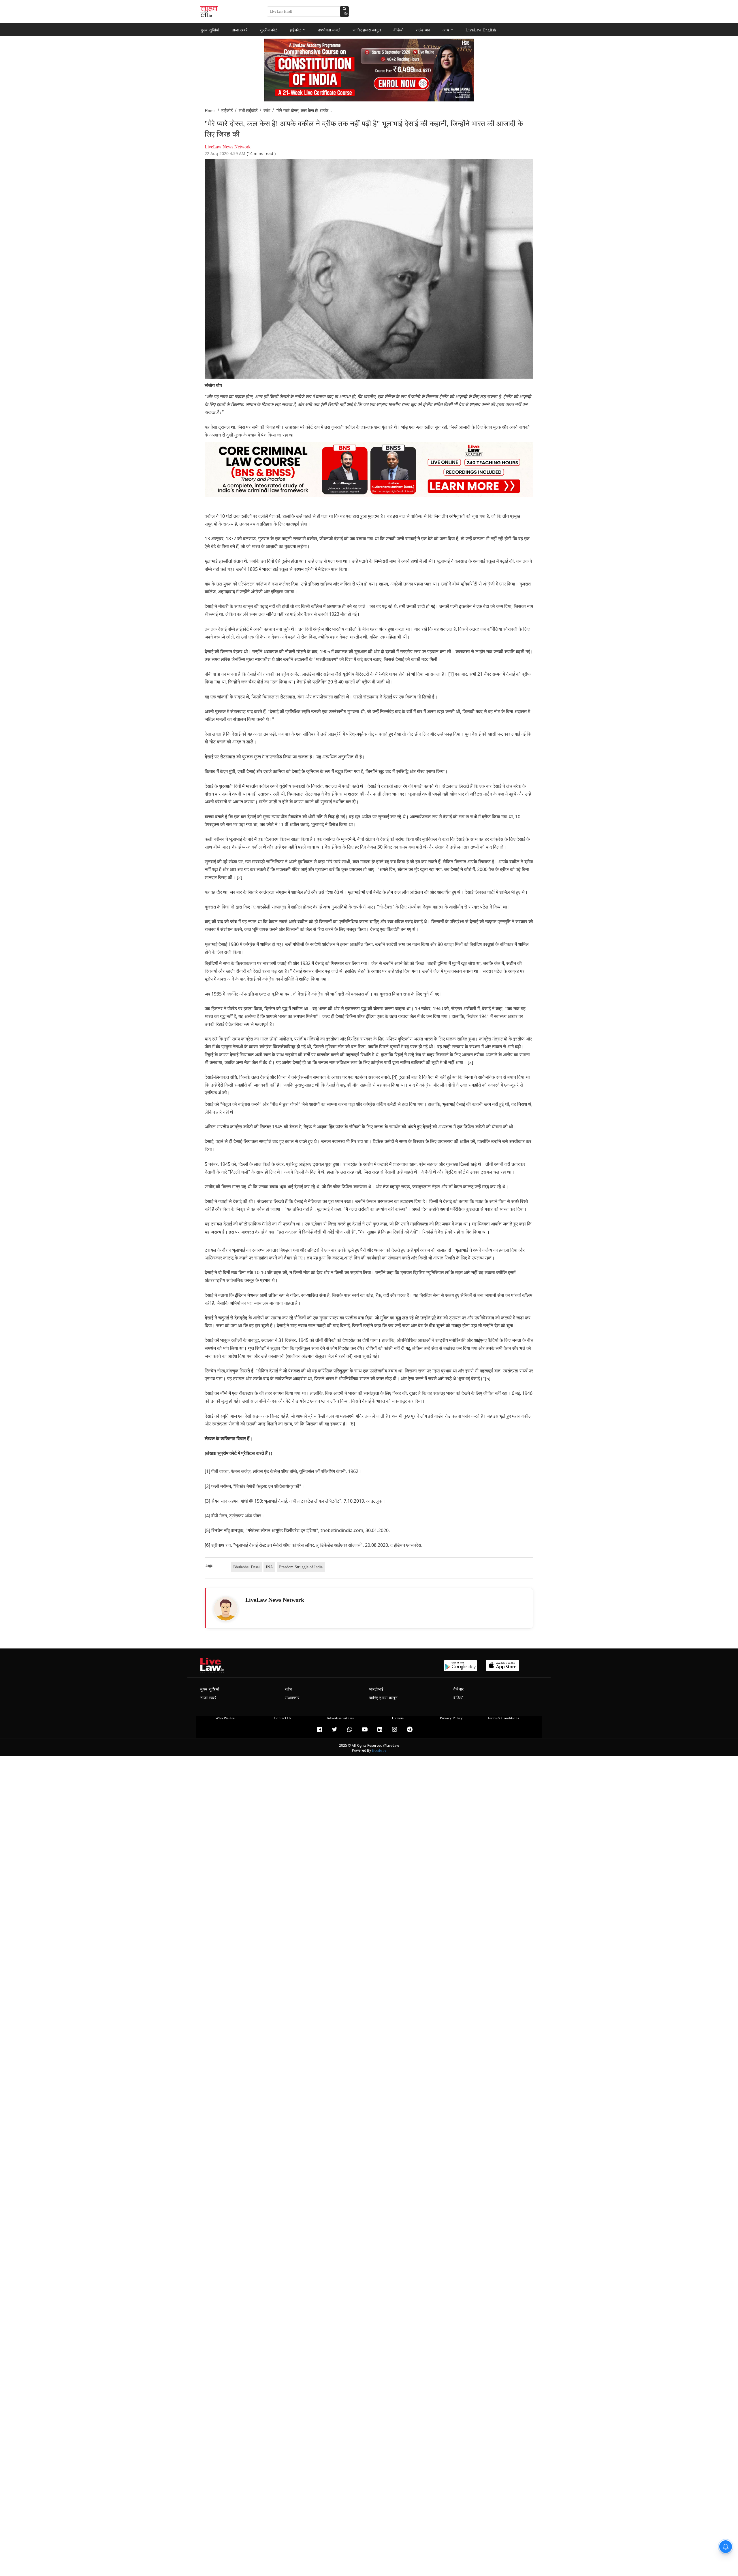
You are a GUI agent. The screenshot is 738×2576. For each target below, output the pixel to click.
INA (269, 1567)
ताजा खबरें (240, 30)
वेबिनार (459, 1689)
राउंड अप (423, 30)
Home (210, 111)
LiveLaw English (481, 30)
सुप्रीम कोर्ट (269, 30)
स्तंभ (267, 111)
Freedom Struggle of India (301, 1567)
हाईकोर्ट (295, 30)
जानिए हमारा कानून (367, 30)
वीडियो (399, 30)
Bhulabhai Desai (246, 1567)
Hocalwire (379, 1750)
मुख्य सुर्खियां (210, 30)
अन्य (446, 30)
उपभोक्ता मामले (329, 30)
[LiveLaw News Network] (226, 1609)
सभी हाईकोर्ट (248, 111)
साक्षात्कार (292, 1698)
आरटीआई (376, 1689)
